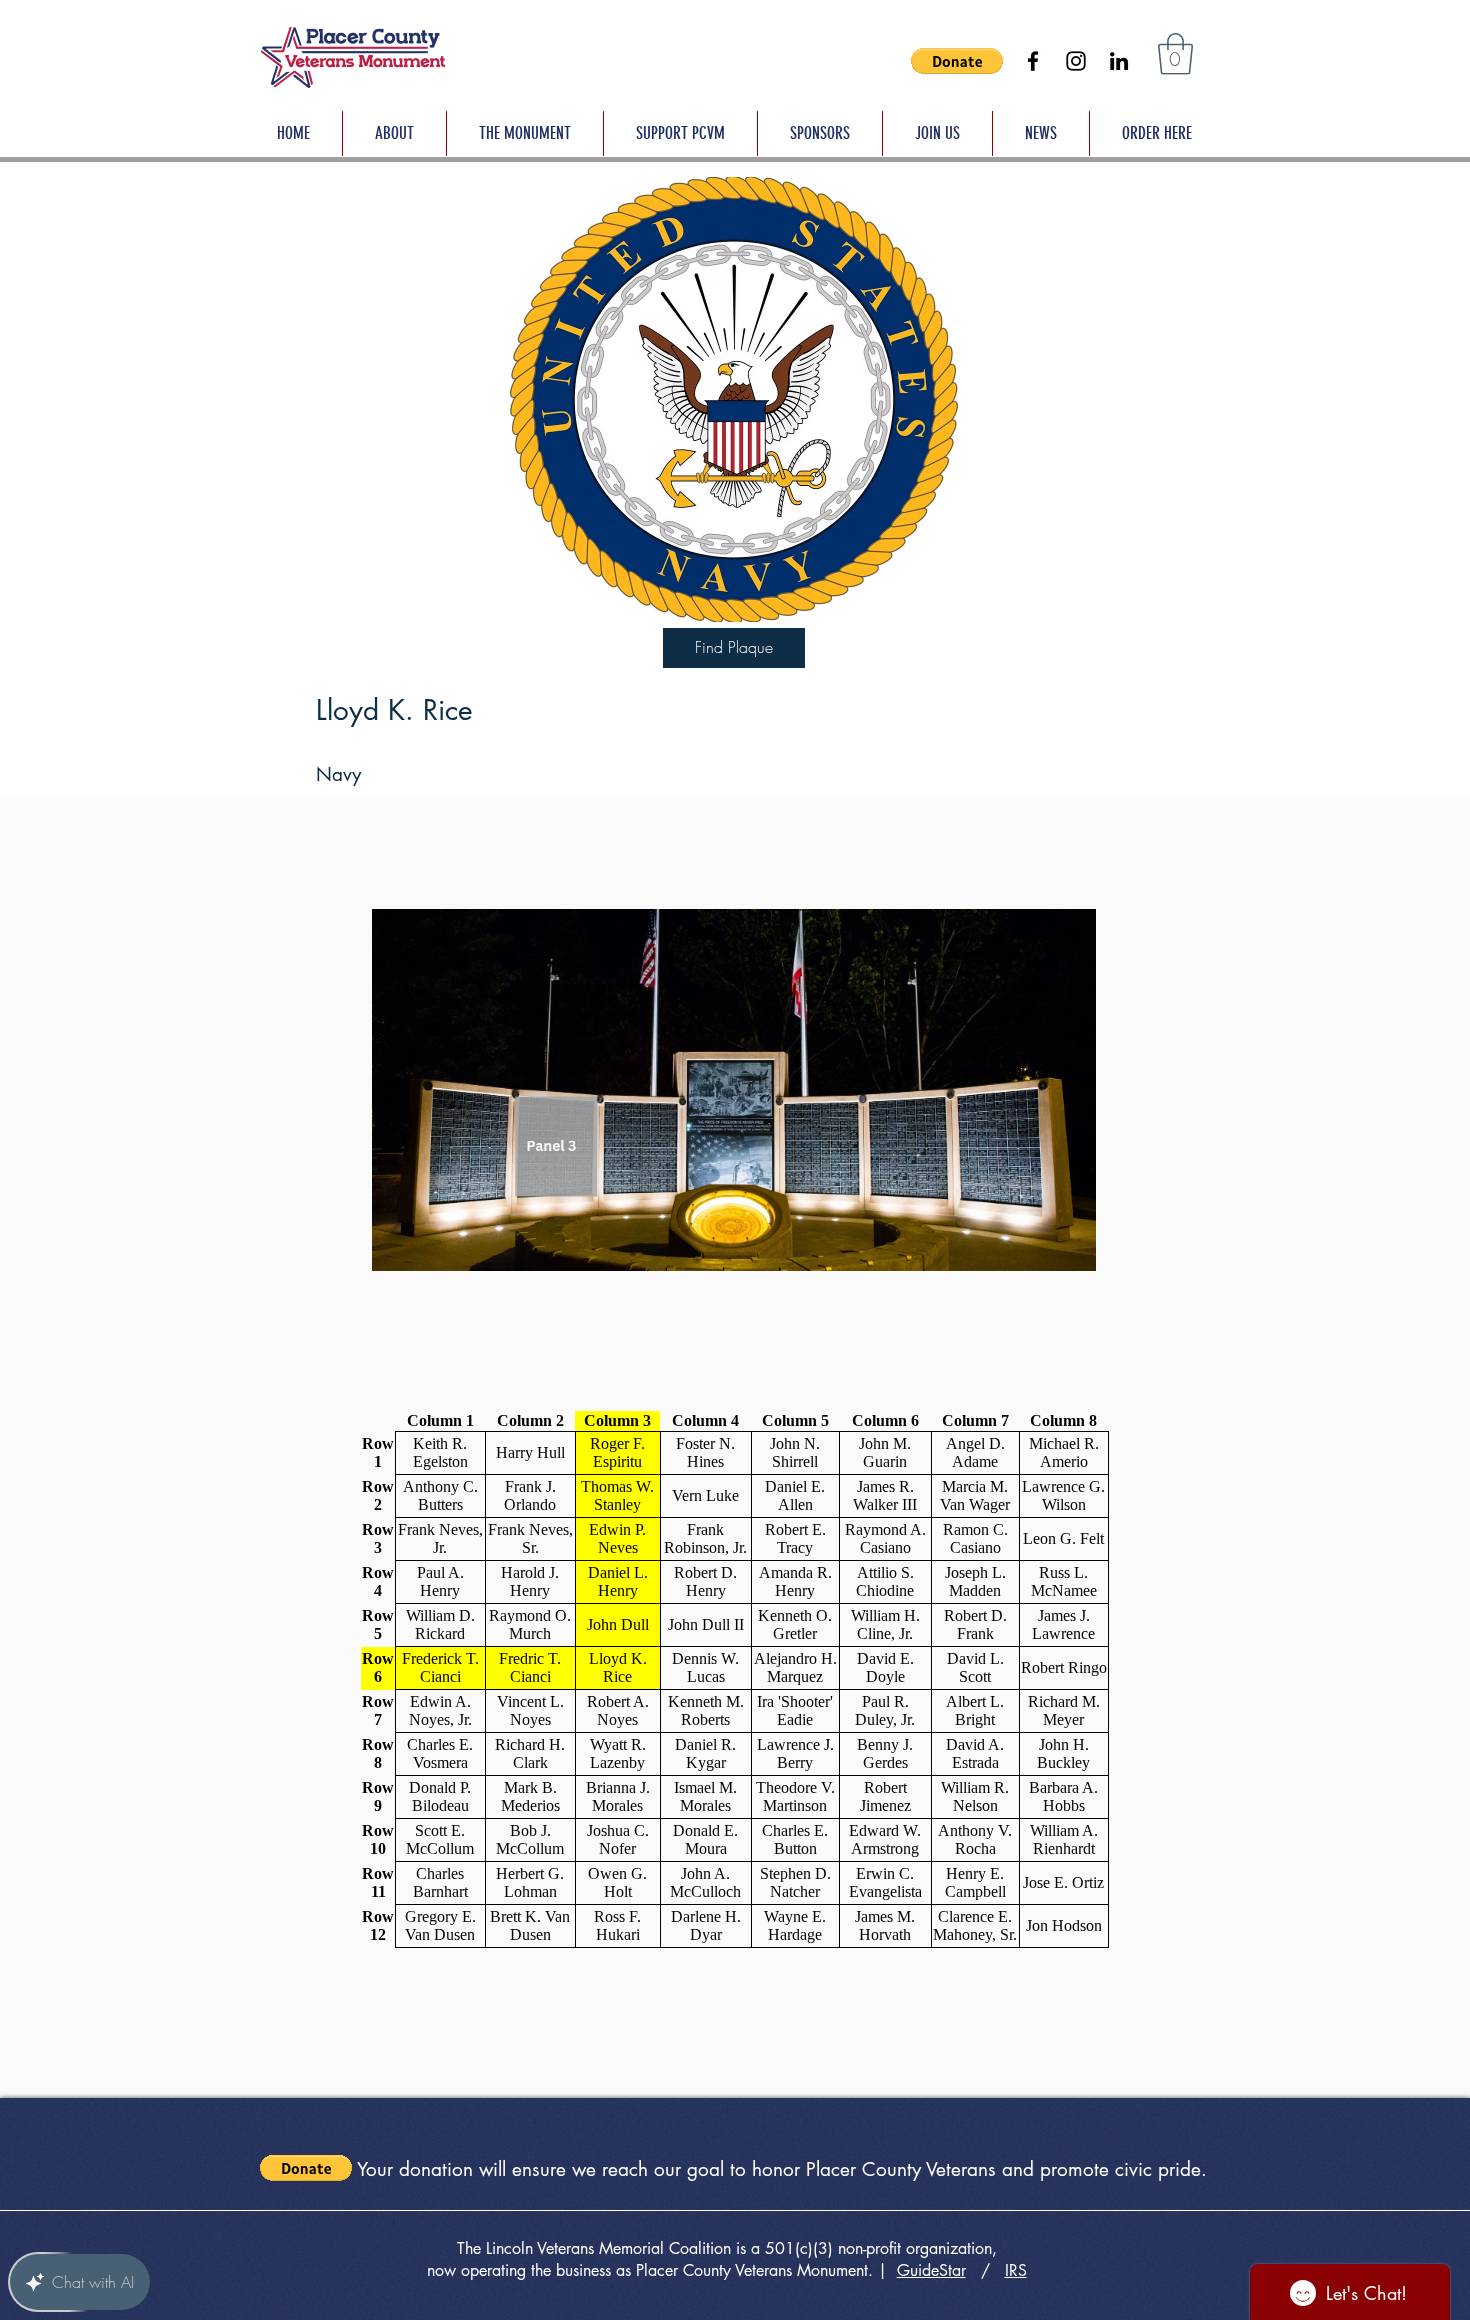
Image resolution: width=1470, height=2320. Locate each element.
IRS (1016, 2270)
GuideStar (931, 2270)
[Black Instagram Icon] (1076, 61)
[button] (957, 61)
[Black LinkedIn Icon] (1119, 61)
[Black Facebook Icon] (1033, 61)
